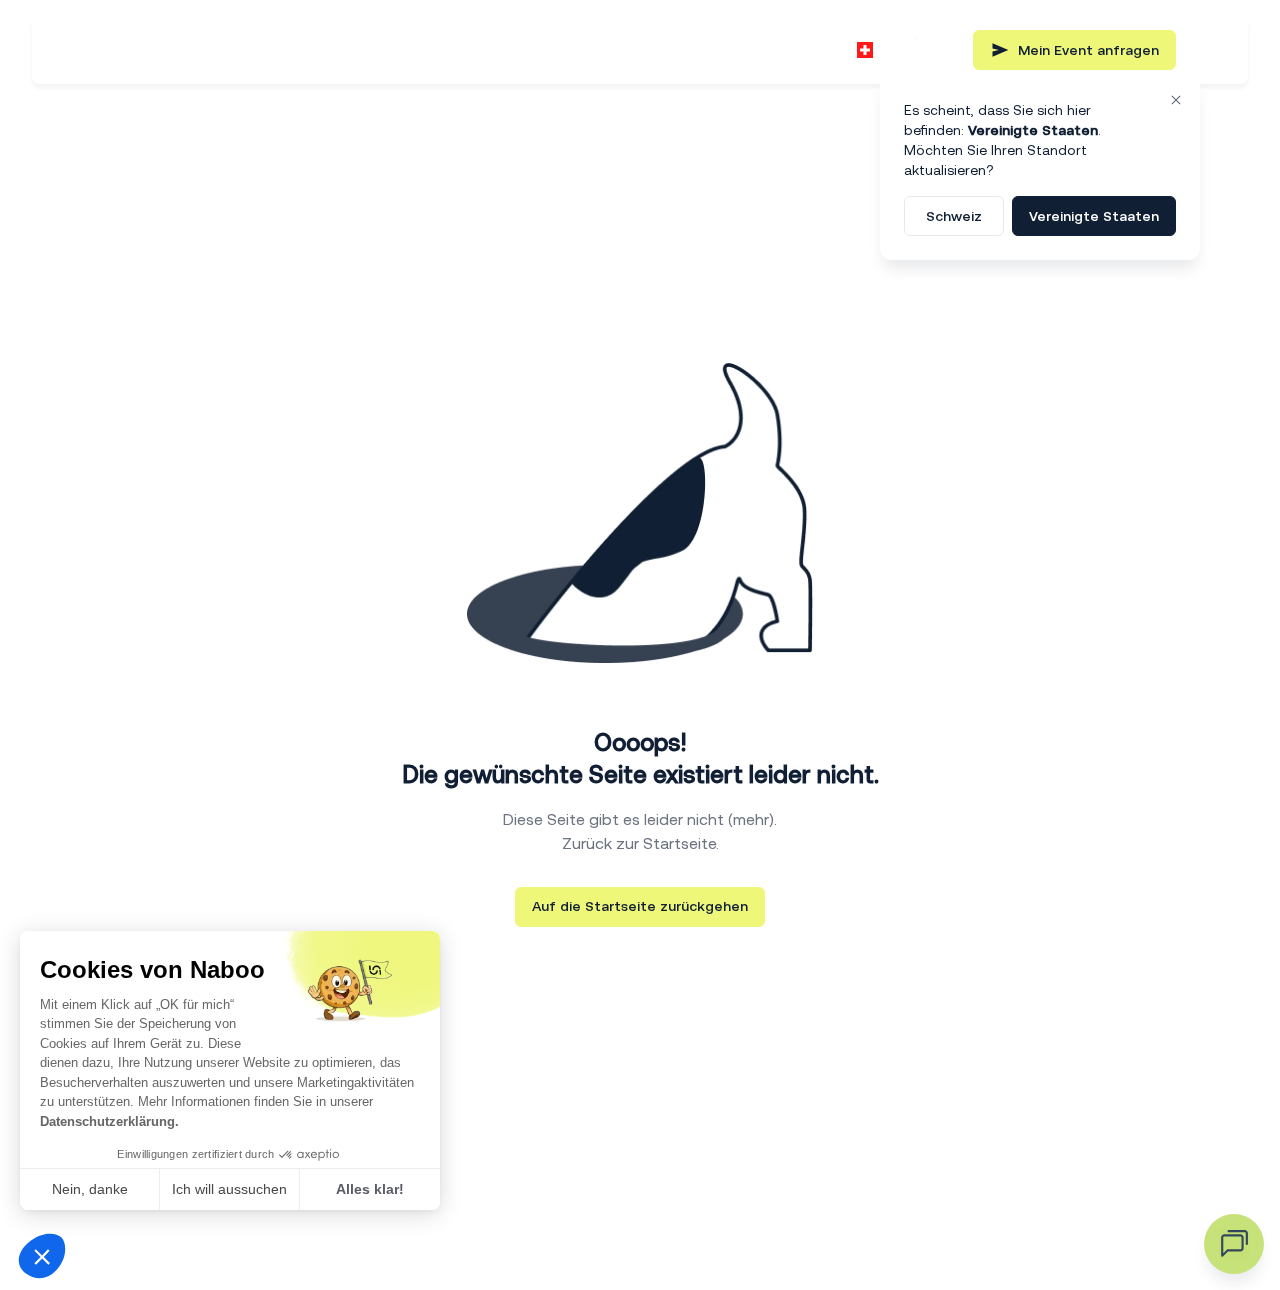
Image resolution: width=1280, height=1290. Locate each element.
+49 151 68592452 (756, 50)
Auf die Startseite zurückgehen (640, 906)
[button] (42, 1256)
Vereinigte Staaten (1094, 216)
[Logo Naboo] (102, 50)
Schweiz (954, 216)
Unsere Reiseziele (249, 50)
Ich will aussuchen (229, 1189)
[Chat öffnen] (1234, 1244)
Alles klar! (370, 1189)
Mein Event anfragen (1088, 50)
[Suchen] (941, 50)
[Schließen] (1176, 100)
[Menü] (1208, 50)
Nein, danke (90, 1189)
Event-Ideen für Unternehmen (477, 50)
